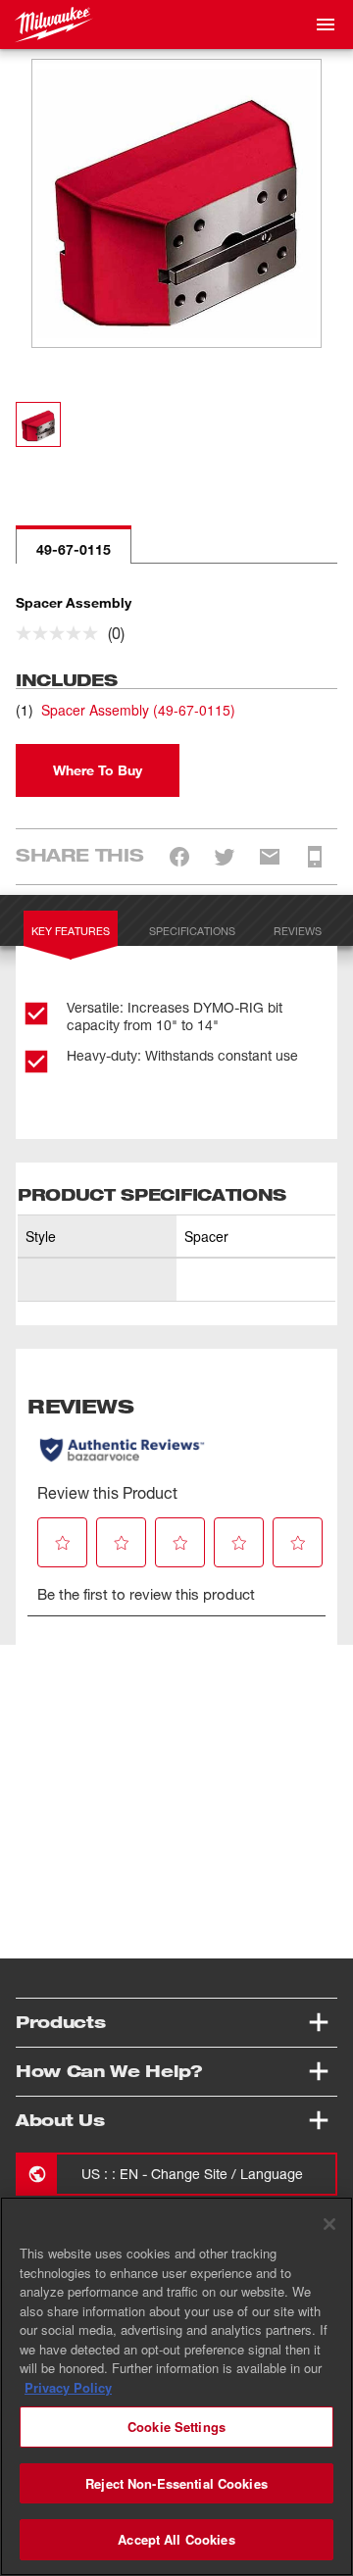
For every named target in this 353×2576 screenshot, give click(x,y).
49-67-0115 (74, 549)
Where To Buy (98, 770)
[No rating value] (62, 633)
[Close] (329, 2224)
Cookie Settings (176, 2427)
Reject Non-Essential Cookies (176, 2483)
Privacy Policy (68, 2387)
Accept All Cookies (176, 2539)
